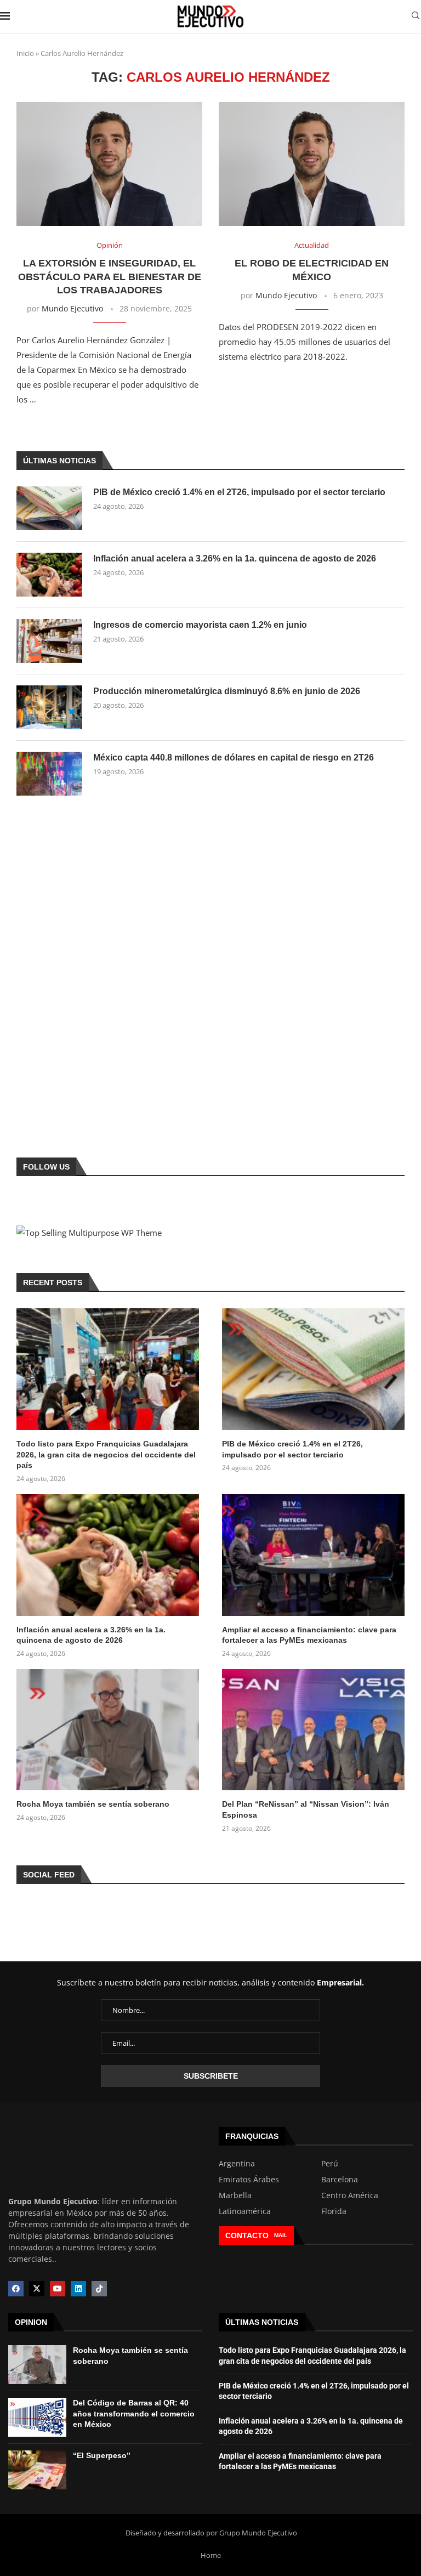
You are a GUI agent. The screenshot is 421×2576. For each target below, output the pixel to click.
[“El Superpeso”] (37, 2470)
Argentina (237, 2164)
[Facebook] (16, 2289)
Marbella (235, 2195)
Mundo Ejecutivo (72, 308)
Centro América (350, 2195)
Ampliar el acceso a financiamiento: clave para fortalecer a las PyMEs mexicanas (309, 1635)
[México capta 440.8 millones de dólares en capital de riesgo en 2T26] (49, 774)
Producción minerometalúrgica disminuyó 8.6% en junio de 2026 (227, 691)
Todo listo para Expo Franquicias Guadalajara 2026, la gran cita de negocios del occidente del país (106, 1454)
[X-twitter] (37, 2289)
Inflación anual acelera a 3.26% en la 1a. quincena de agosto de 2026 (235, 558)
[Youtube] (58, 2289)
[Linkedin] (78, 2289)
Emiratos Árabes (249, 2180)
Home (211, 2555)
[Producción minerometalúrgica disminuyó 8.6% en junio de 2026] (49, 707)
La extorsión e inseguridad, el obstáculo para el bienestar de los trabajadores (110, 277)
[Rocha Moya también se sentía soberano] (108, 1730)
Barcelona (340, 2180)
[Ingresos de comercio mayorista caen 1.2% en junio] (49, 641)
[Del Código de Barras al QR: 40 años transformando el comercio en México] (37, 2417)
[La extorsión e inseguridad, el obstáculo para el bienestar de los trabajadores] (109, 164)
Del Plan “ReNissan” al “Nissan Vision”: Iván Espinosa (306, 1809)
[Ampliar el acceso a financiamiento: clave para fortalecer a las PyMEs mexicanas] (313, 1555)
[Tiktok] (99, 2289)
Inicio (25, 53)
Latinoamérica (245, 2211)
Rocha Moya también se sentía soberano (93, 1804)
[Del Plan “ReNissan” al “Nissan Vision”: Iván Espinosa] (313, 1730)
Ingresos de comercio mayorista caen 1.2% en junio (200, 625)
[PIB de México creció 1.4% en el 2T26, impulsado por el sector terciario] (49, 508)
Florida (334, 2211)
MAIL (281, 2235)
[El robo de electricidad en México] (312, 164)
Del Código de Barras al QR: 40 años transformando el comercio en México (134, 2413)
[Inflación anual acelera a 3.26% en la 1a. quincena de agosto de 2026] (49, 575)
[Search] (416, 17)
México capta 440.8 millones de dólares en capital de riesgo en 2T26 (234, 758)
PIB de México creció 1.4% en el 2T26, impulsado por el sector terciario (239, 492)
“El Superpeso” (102, 2455)
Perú (330, 2164)
